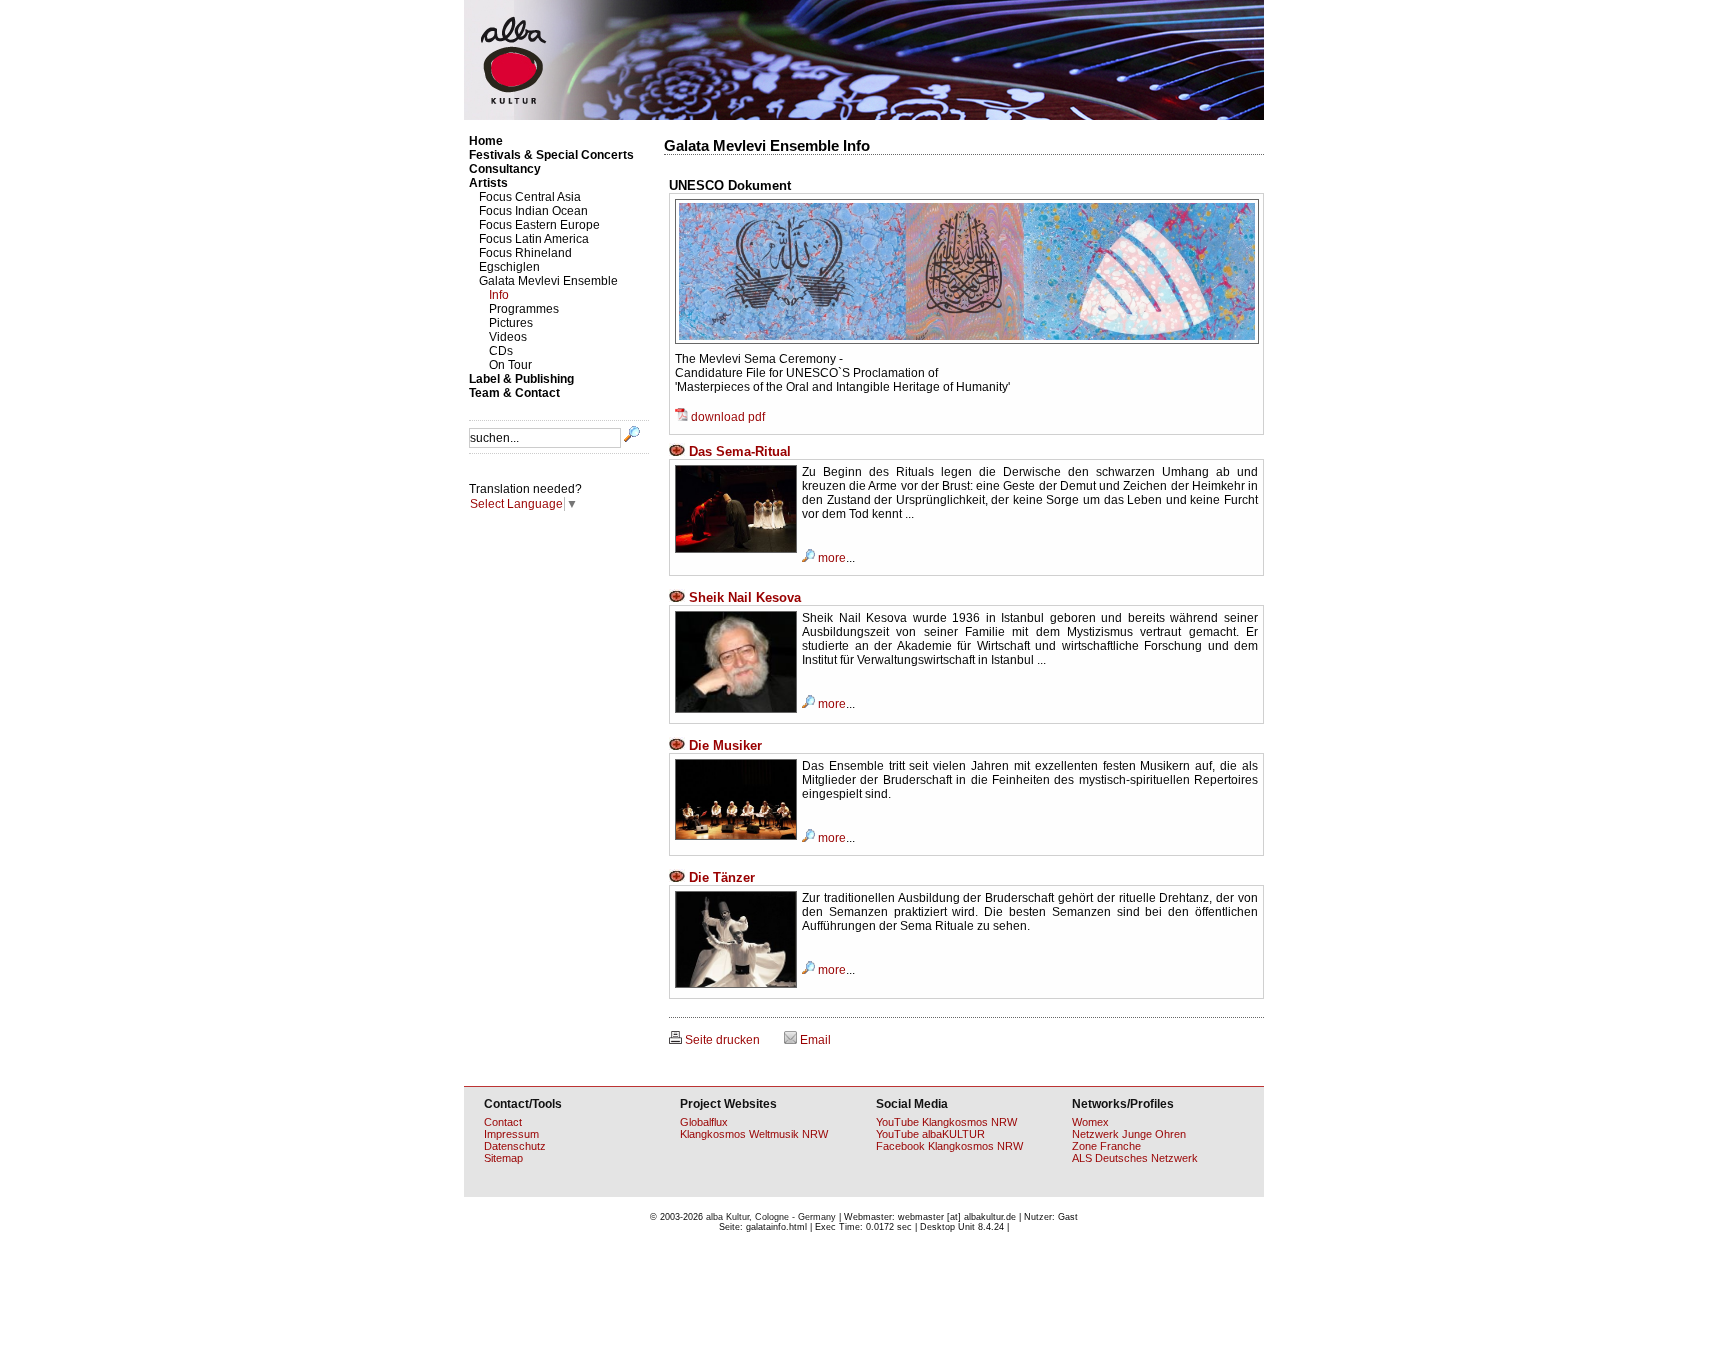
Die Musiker (723, 745)
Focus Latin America (534, 239)
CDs (501, 351)
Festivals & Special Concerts (551, 155)
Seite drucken (721, 1040)
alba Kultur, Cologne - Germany (771, 1217)
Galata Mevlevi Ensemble (548, 281)
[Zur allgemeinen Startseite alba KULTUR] (864, 116)
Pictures (511, 323)
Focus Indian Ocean (533, 211)
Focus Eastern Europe (539, 225)
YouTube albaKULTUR (930, 1134)
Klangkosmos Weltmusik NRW (754, 1134)
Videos (508, 337)
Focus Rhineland (525, 253)
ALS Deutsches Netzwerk (1135, 1158)
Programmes (524, 309)
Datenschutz (515, 1146)
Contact (503, 1122)
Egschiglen (509, 267)
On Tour (510, 365)
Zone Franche (1106, 1146)
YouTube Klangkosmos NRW (946, 1122)
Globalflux (704, 1122)
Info (499, 295)
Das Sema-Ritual (738, 451)
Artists (488, 183)
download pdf (726, 417)
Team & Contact (514, 393)
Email (814, 1040)
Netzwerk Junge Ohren (1129, 1134)
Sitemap (503, 1158)
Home (486, 141)
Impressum (511, 1134)
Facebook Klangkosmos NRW (949, 1146)
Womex (1090, 1122)
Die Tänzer (720, 877)
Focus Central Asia (530, 197)
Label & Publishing (521, 379)
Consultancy (505, 169)
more (830, 558)
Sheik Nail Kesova (743, 597)
